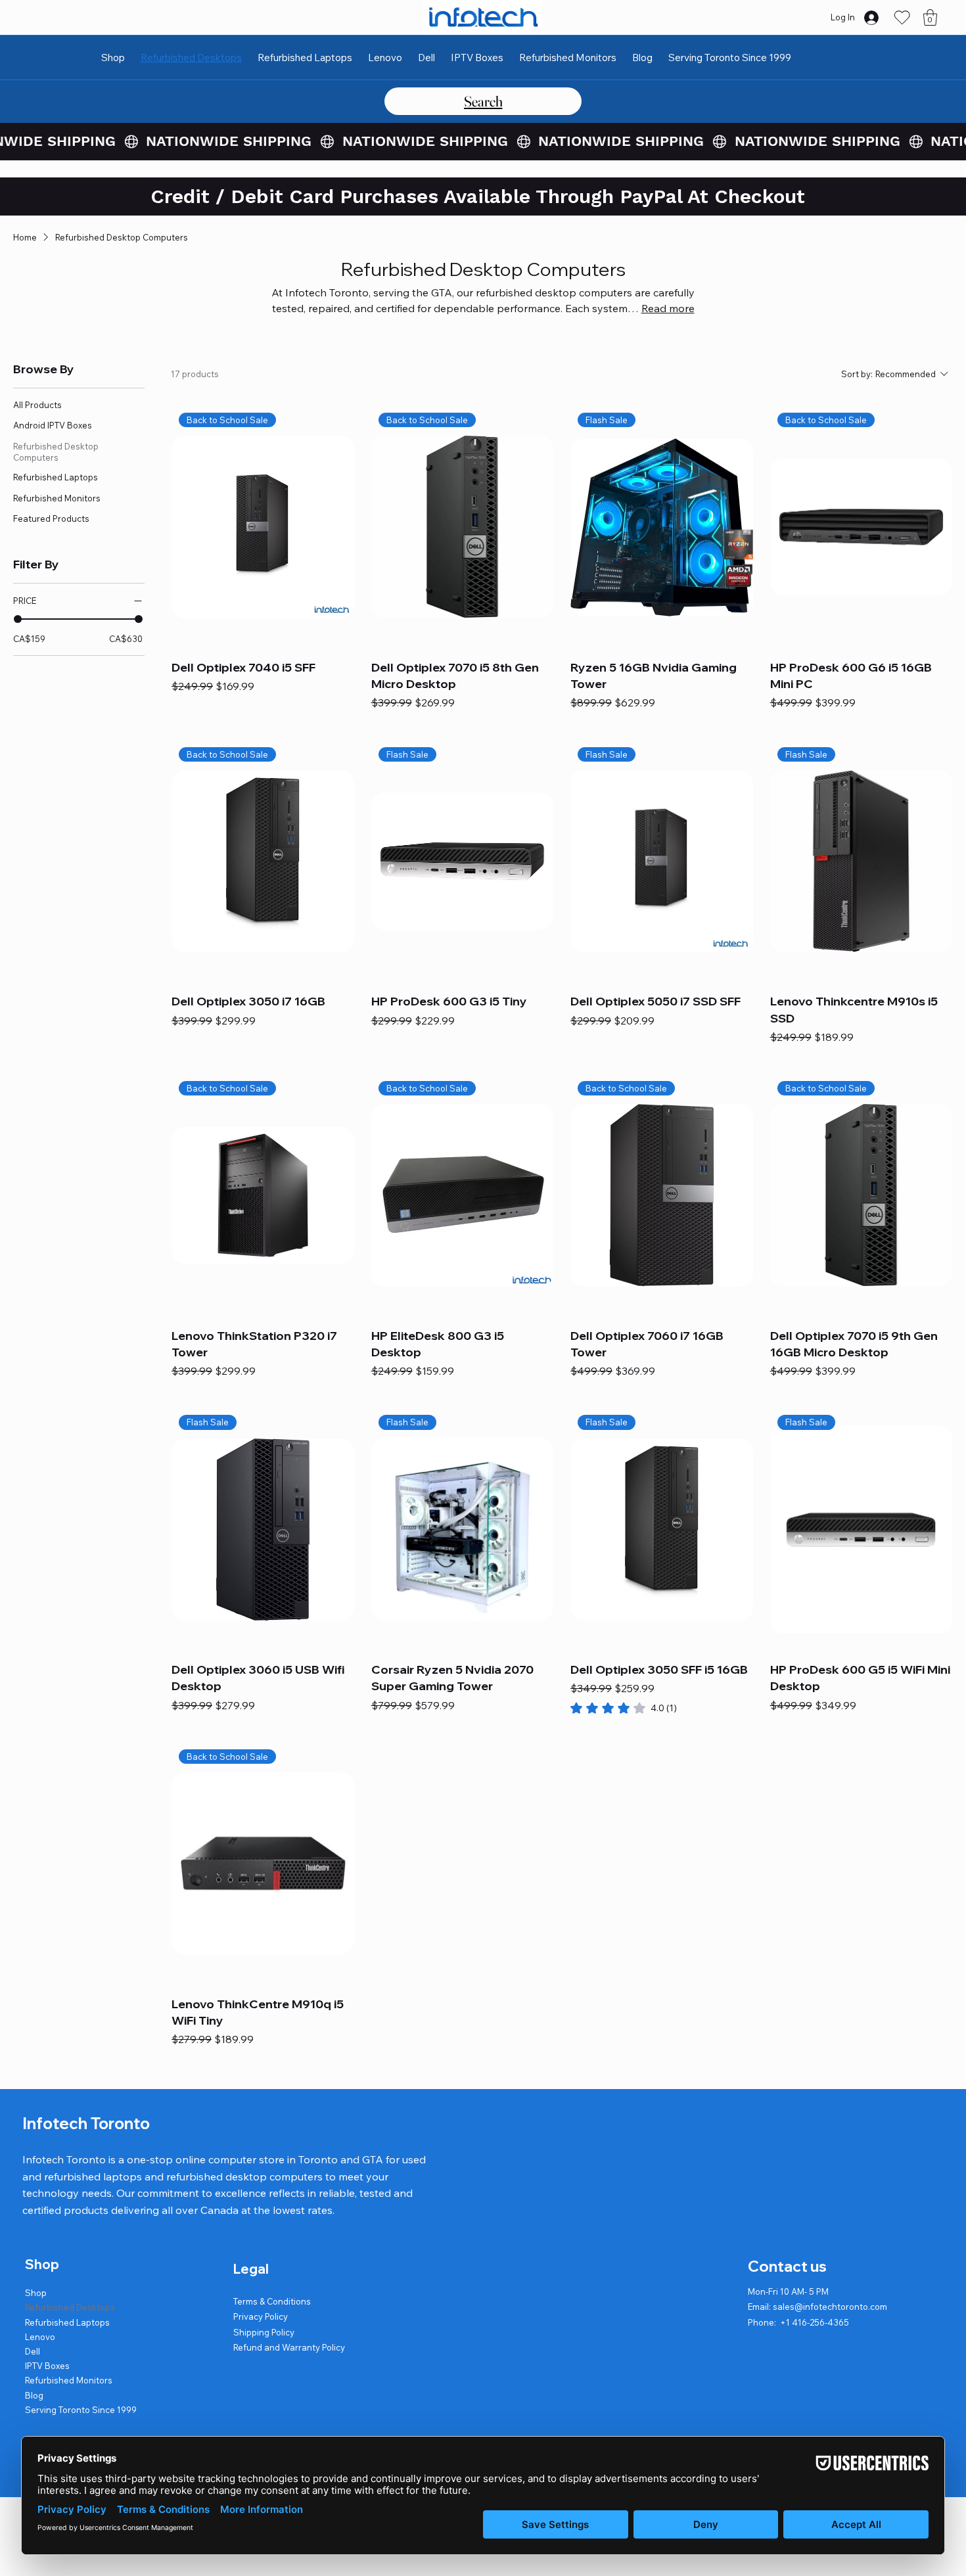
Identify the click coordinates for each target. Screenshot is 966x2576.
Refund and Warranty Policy (289, 2347)
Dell (33, 2351)
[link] (624, 1708)
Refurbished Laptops (67, 2322)
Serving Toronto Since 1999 (81, 2410)
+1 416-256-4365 (815, 2322)
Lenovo (40, 2337)
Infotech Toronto (86, 2123)
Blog (34, 2395)
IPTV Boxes (47, 2366)
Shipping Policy (264, 2332)
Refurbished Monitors (69, 2380)
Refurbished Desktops (70, 2307)
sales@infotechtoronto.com (830, 2307)
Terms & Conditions (272, 2301)
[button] (930, 17)
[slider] (18, 619)
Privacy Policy (261, 2316)
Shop (36, 2293)
